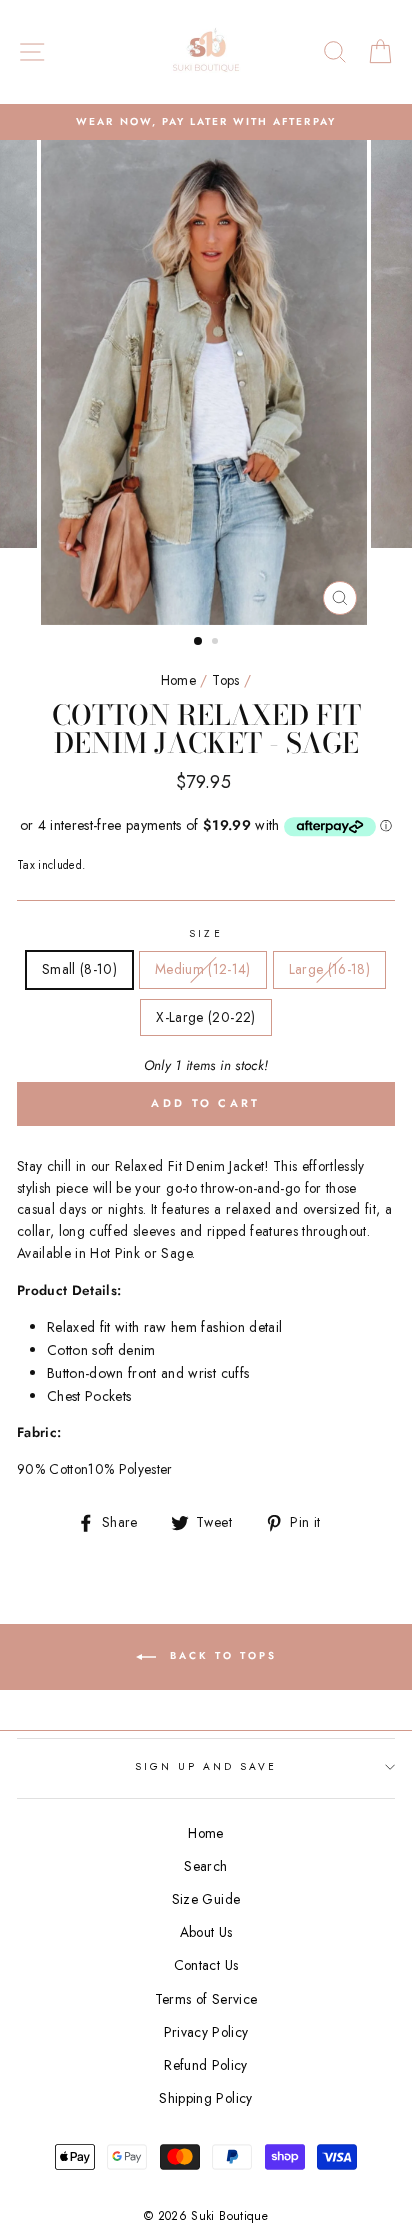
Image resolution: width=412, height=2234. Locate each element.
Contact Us (206, 1965)
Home (178, 680)
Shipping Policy (205, 2098)
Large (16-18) (329, 969)
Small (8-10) (79, 969)
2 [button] (217, 643)
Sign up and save (206, 1766)
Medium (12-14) (203, 969)
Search (205, 1866)
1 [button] (199, 642)
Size (205, 933)
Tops (225, 680)
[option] (206, 122)
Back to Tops (220, 1655)
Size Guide (206, 1899)
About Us (206, 1932)
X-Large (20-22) (205, 1017)
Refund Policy (205, 2065)
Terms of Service (206, 1999)
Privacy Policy (206, 2032)
